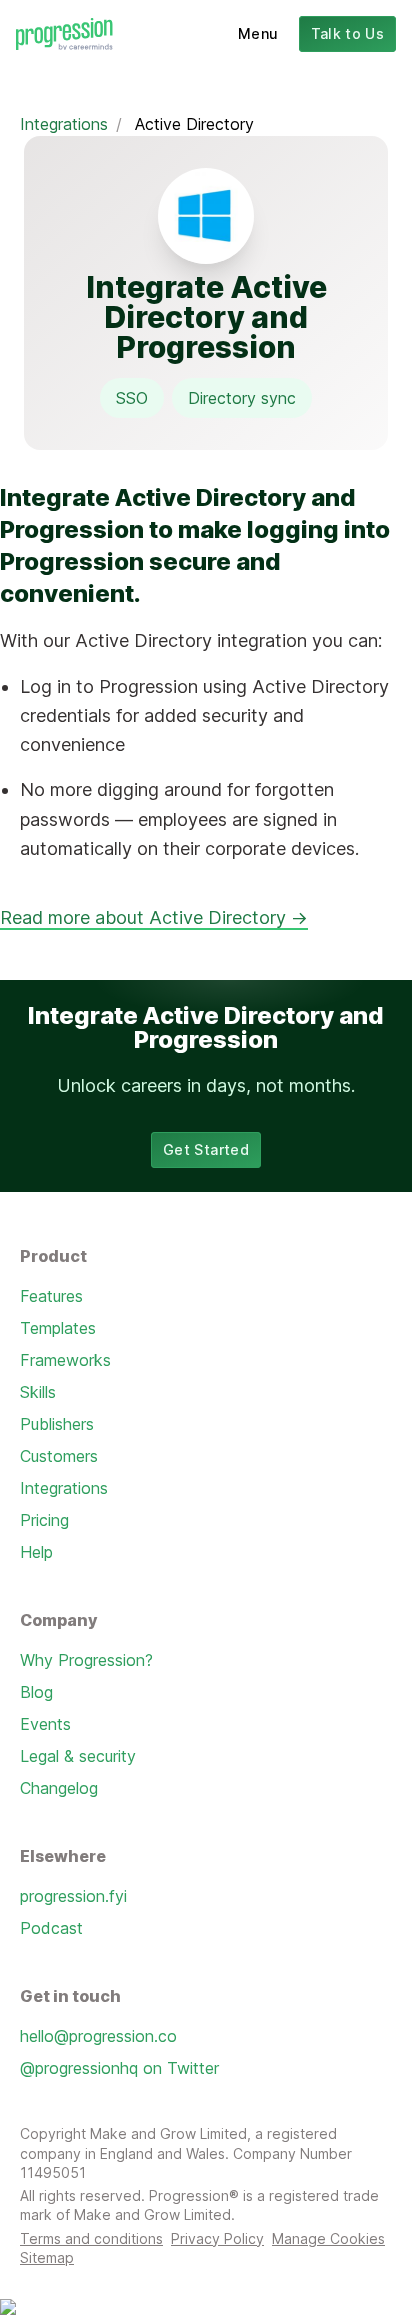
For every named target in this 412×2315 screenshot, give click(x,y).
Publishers (57, 1424)
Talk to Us (348, 33)
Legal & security (78, 1756)
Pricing (44, 1520)
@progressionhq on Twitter (119, 2068)
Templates (58, 1328)
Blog (36, 1692)
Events (45, 1724)
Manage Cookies (328, 2238)
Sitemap (47, 2257)
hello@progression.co (98, 2036)
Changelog (59, 1788)
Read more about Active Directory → (154, 917)
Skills (38, 1392)
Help (36, 1552)
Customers (59, 1456)
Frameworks (65, 1360)
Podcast (51, 1928)
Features (51, 1296)
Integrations (64, 124)
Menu (258, 33)
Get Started (206, 1149)
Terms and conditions (91, 2238)
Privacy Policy (217, 2238)
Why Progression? (86, 1660)
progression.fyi (73, 1896)
